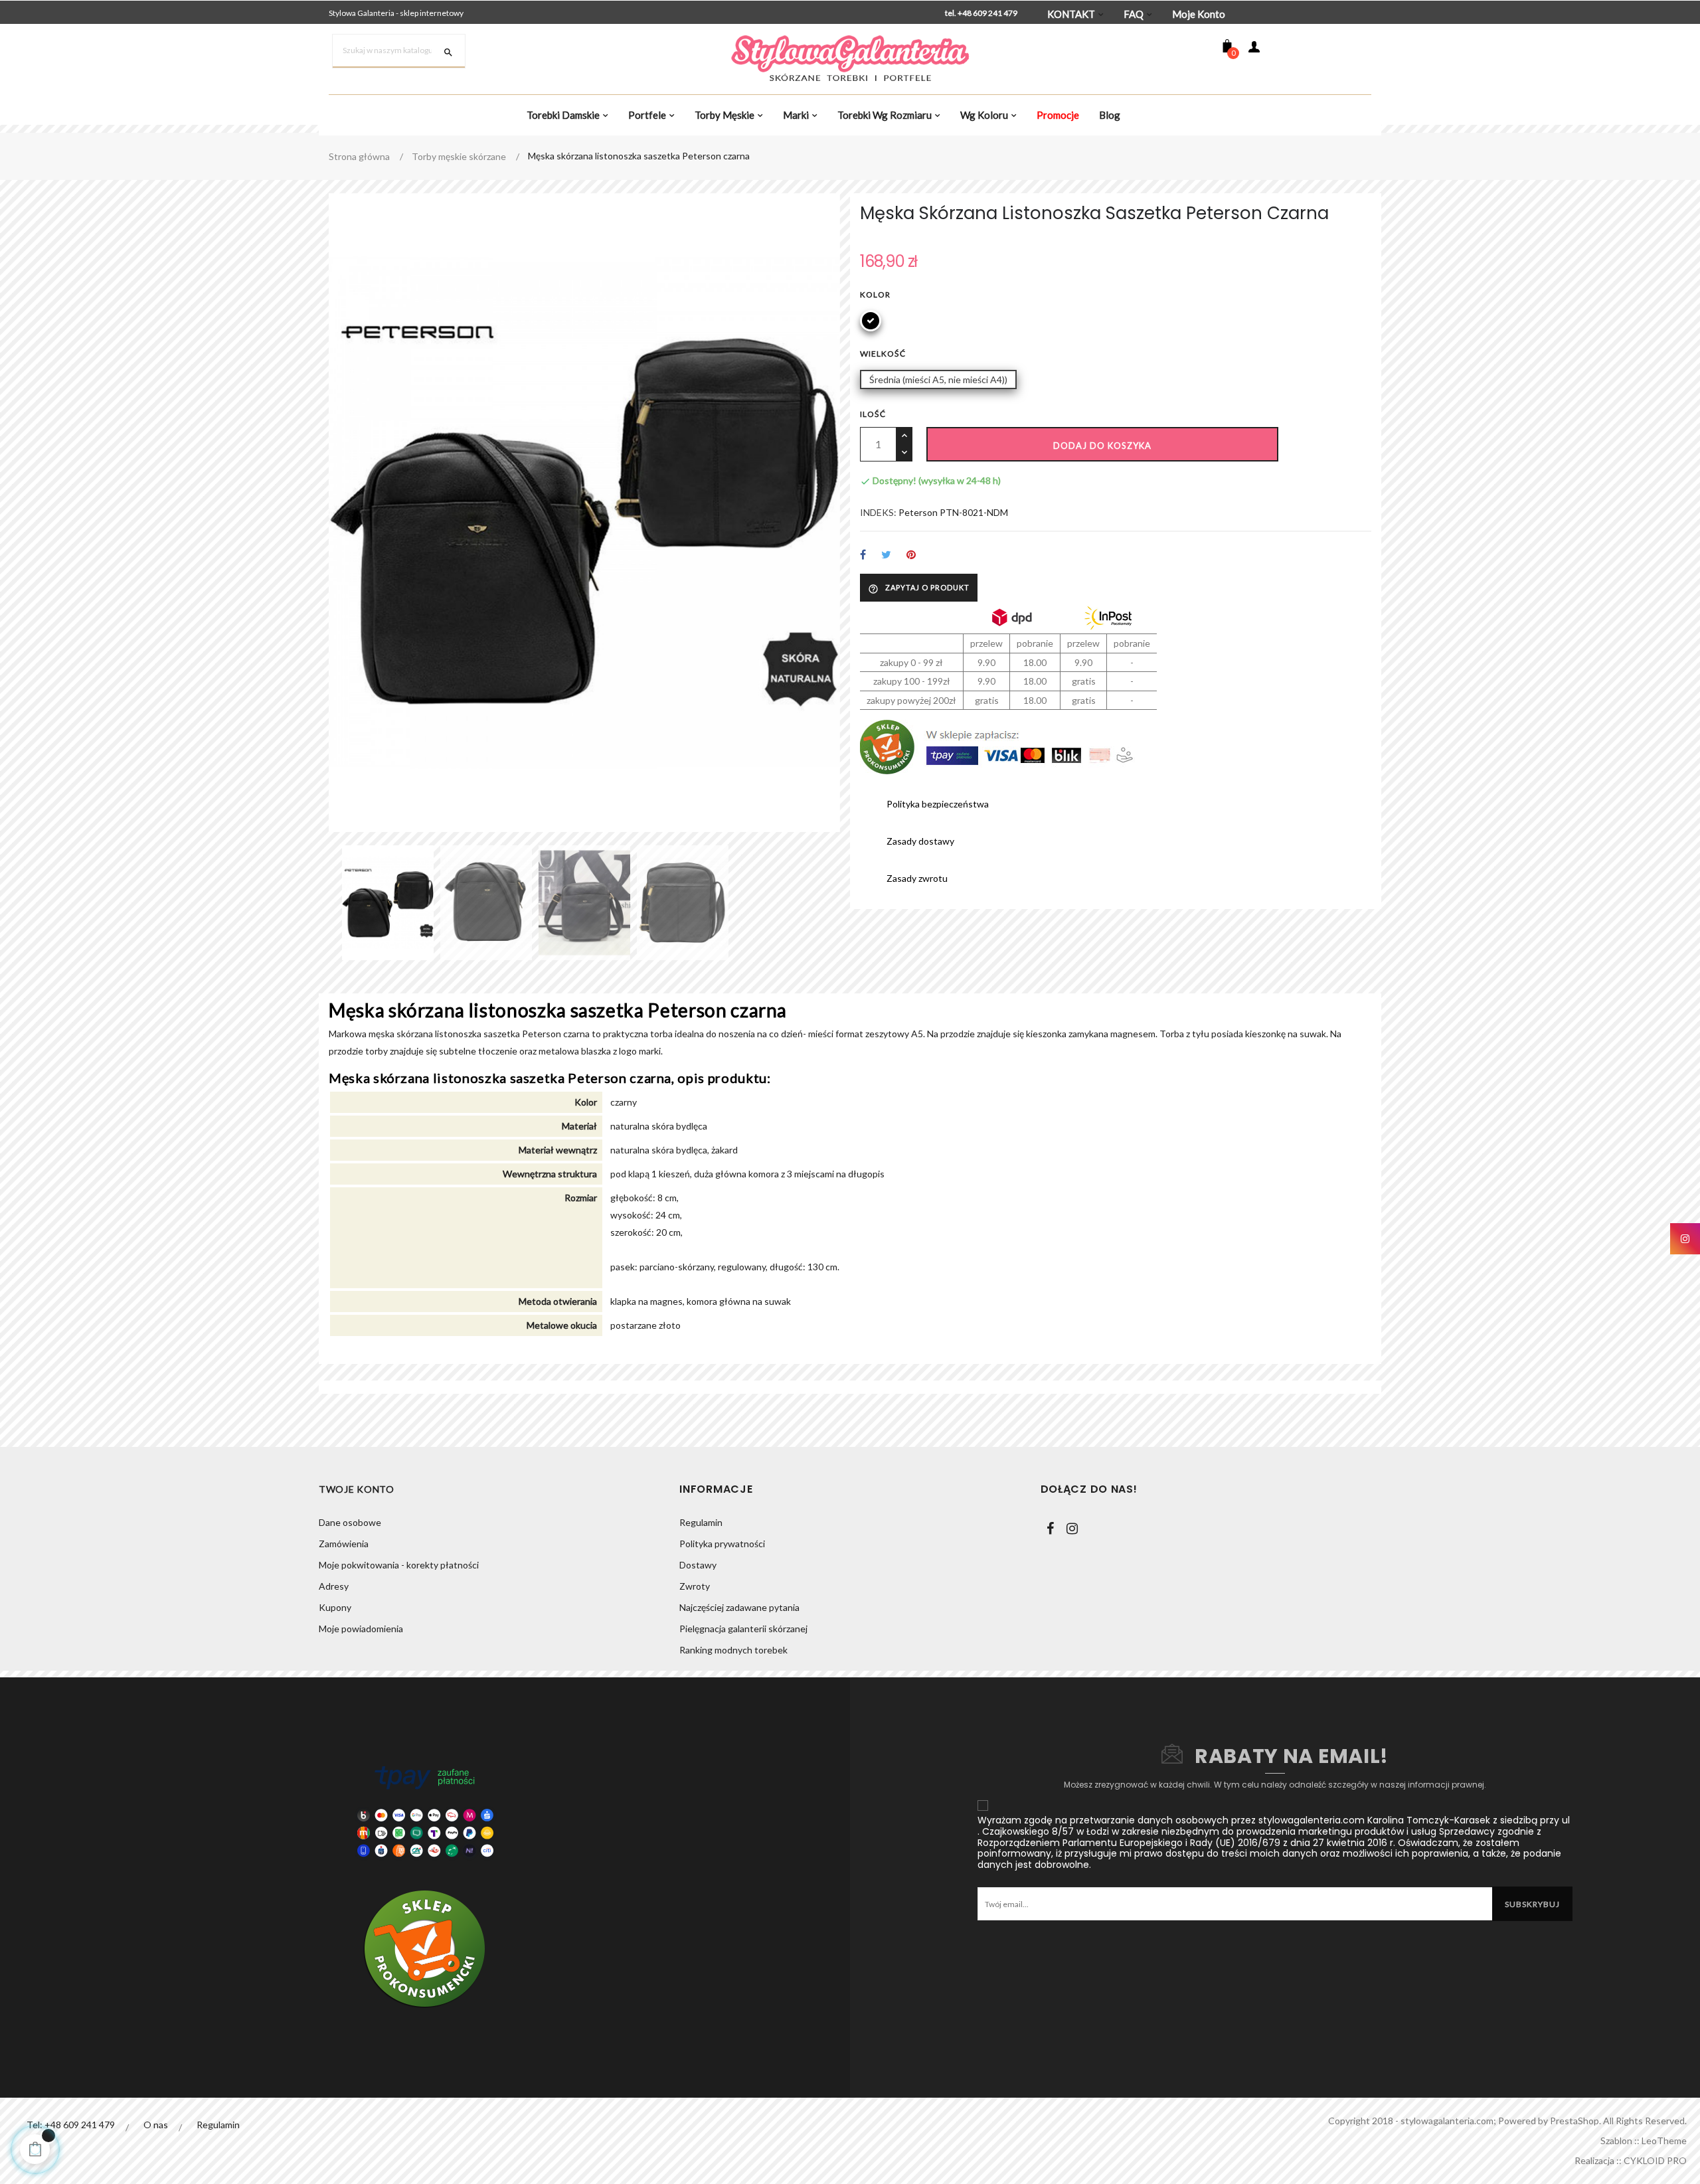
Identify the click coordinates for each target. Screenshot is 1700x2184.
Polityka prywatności (722, 1544)
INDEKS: (878, 512)
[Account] (1254, 49)
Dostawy (698, 1565)
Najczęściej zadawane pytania (739, 1607)
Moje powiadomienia (361, 1629)
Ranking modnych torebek (733, 1650)
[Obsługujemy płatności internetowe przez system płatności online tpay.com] (425, 1811)
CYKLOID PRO (1655, 2160)
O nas (156, 2125)
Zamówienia (344, 1544)
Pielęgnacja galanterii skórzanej (743, 1629)
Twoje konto (357, 1489)
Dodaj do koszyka (1102, 446)
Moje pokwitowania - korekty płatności (399, 1565)
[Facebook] (1051, 1529)
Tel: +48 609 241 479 (71, 2125)
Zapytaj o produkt (919, 588)
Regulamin (701, 1522)
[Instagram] (1072, 1529)
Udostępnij (863, 555)
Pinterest (911, 555)
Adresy (334, 1586)
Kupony (335, 1607)
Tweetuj (886, 555)
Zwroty (695, 1586)
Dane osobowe (350, 1522)
